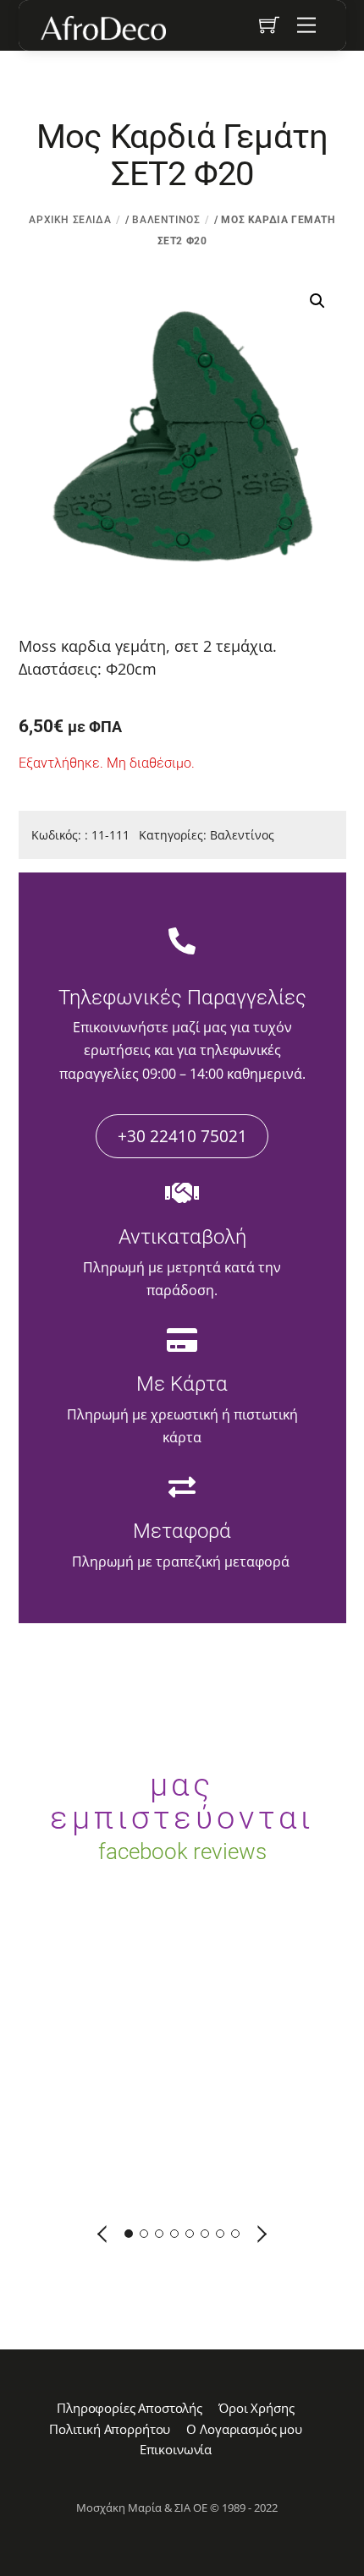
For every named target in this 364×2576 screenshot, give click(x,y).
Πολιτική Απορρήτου (110, 2429)
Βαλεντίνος (166, 220)
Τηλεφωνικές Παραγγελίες (182, 998)
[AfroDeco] (102, 28)
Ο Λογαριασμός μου (244, 2429)
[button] (317, 301)
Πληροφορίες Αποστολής (130, 2408)
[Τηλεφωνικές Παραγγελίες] (182, 943)
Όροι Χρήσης (256, 2408)
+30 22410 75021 (182, 1136)
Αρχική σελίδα (70, 220)
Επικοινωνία (176, 2449)
